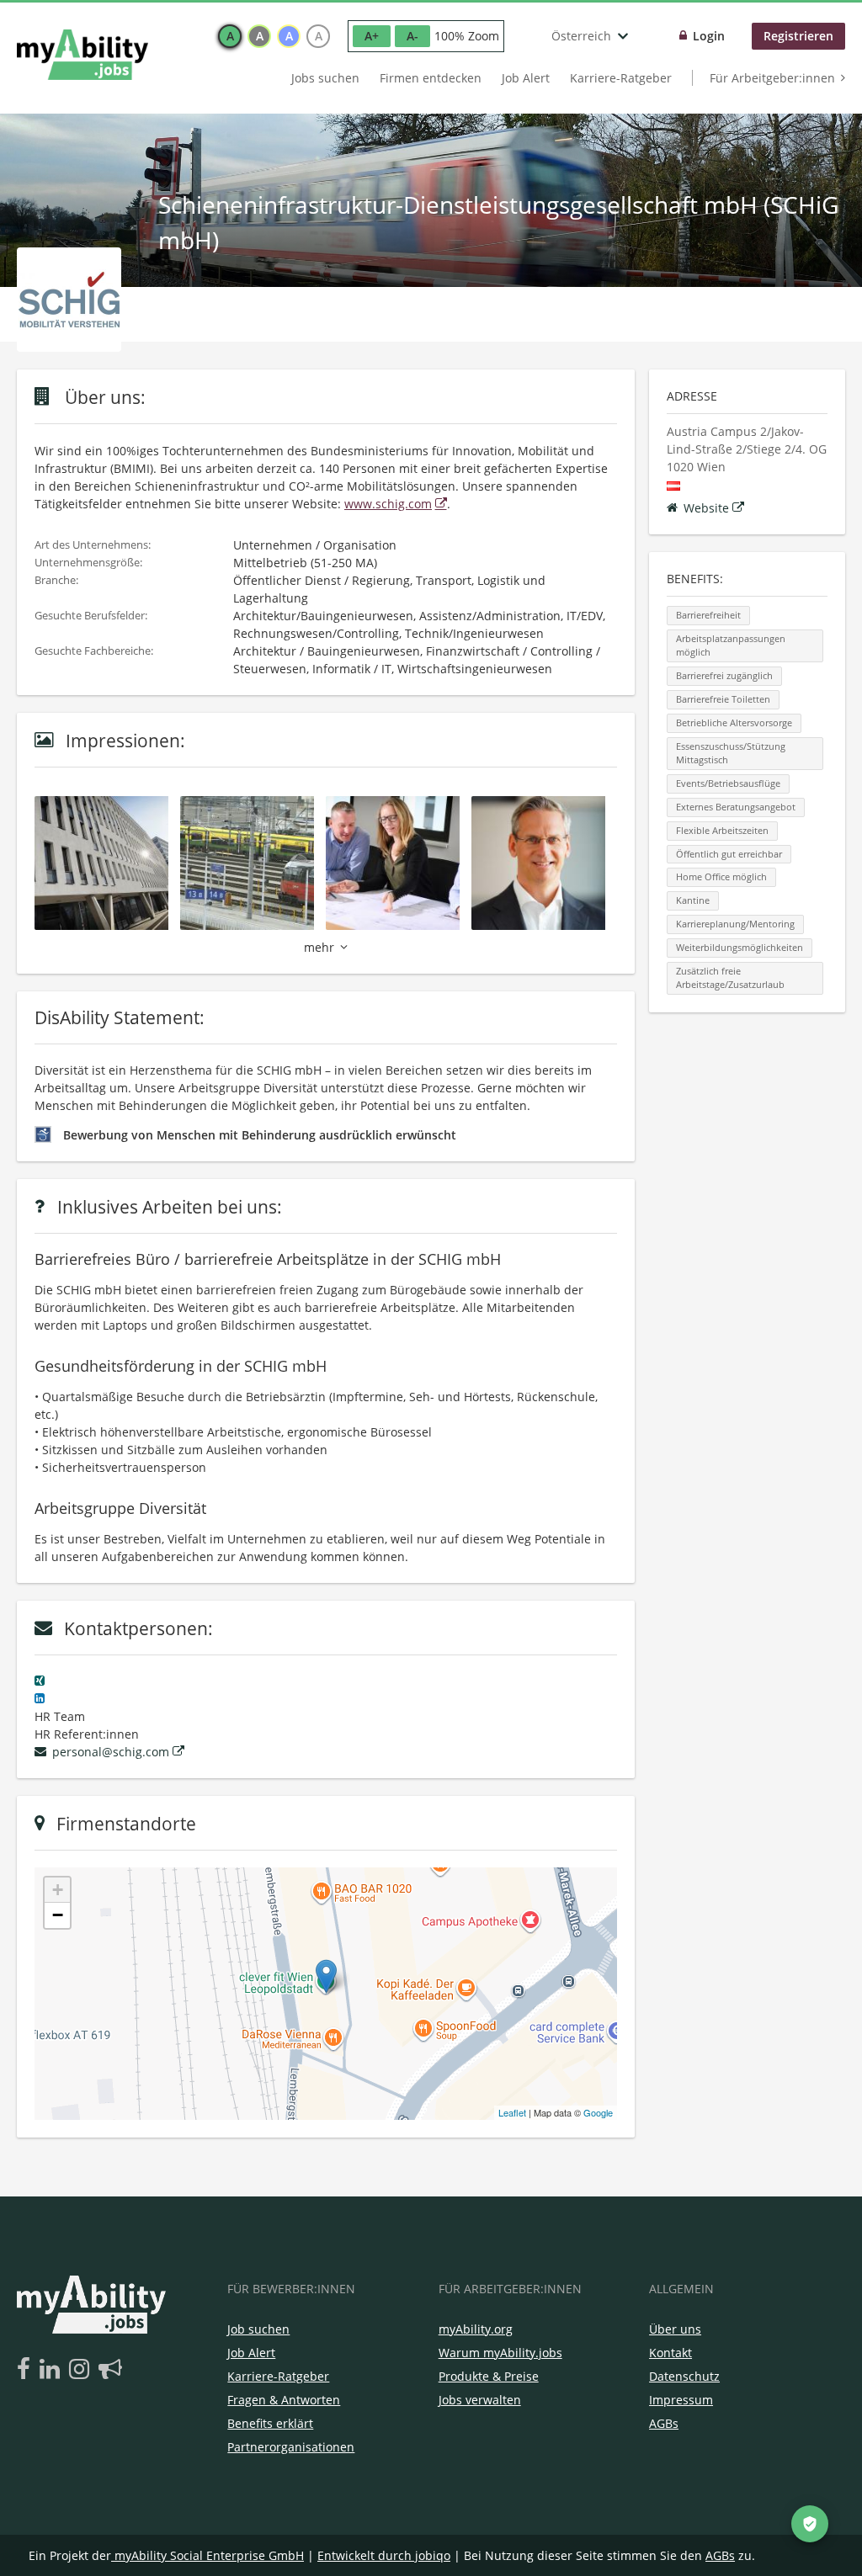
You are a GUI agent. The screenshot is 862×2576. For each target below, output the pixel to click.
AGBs (664, 2423)
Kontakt (670, 2353)
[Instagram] (82, 2370)
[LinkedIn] (53, 2370)
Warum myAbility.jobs (500, 2353)
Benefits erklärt (270, 2423)
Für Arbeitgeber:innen (772, 78)
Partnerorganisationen (291, 2447)
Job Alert (526, 78)
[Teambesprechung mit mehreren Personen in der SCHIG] (399, 861)
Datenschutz (684, 2376)
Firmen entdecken (431, 78)
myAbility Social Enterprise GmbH (209, 2555)
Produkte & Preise (489, 2376)
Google (598, 2112)
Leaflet (512, 2112)
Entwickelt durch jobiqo (384, 2555)
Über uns (675, 2329)
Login (709, 36)
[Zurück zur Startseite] (82, 55)
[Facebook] (27, 2370)
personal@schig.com (111, 1752)
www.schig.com (388, 504)
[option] (230, 36)
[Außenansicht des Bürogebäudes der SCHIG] (107, 861)
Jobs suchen (325, 78)
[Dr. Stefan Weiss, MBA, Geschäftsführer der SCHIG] (544, 861)
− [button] (58, 1915)
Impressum (681, 2400)
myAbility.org (476, 2329)
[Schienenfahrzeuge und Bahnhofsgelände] (253, 861)
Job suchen (258, 2329)
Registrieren (798, 36)
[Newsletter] (110, 2370)
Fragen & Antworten (284, 2400)
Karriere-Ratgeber (621, 78)
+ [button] (58, 1890)
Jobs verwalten (480, 2400)
